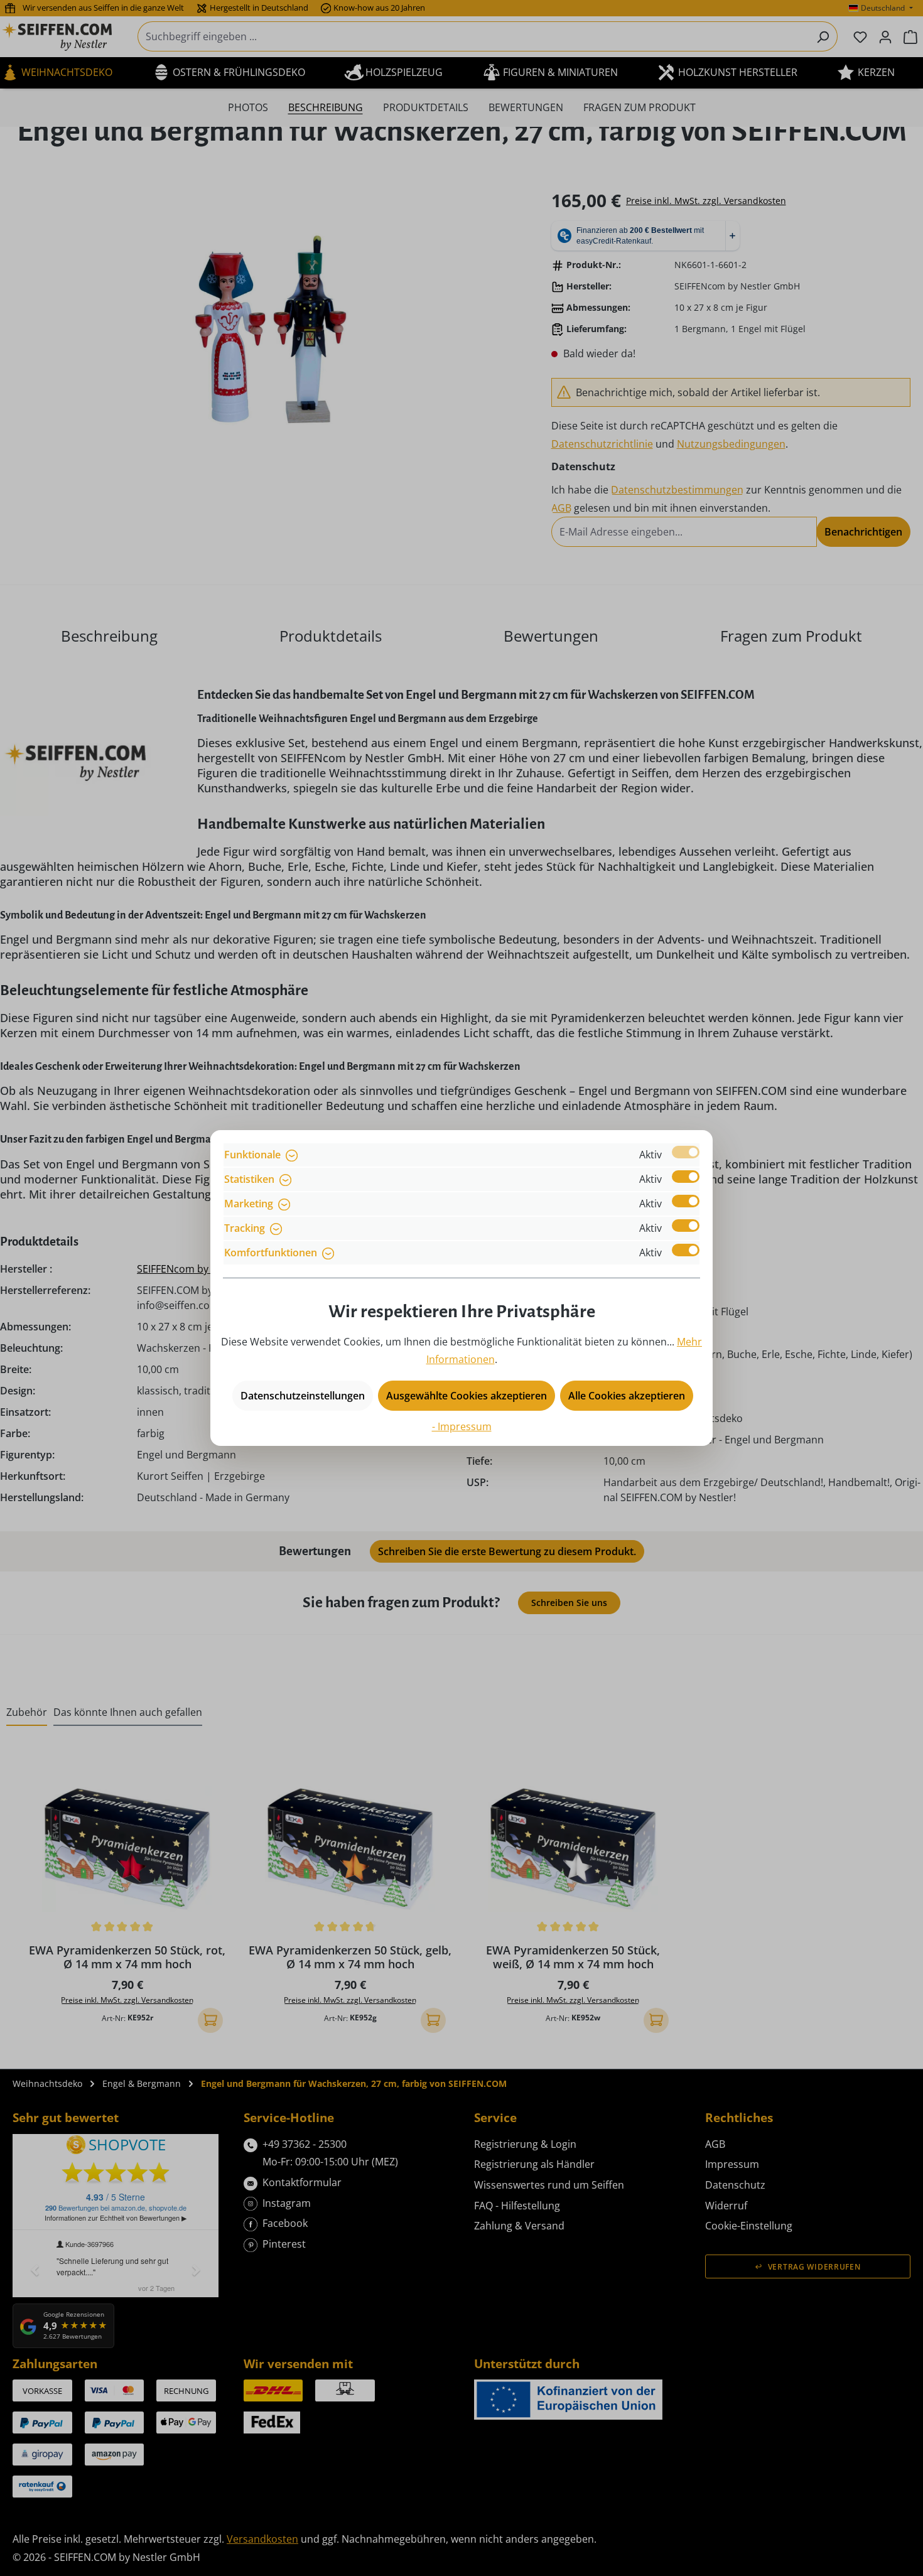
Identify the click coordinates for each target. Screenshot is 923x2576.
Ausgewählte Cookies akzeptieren (467, 1396)
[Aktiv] (686, 1152)
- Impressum (462, 1426)
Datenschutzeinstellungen (303, 1396)
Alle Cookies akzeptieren (627, 1396)
